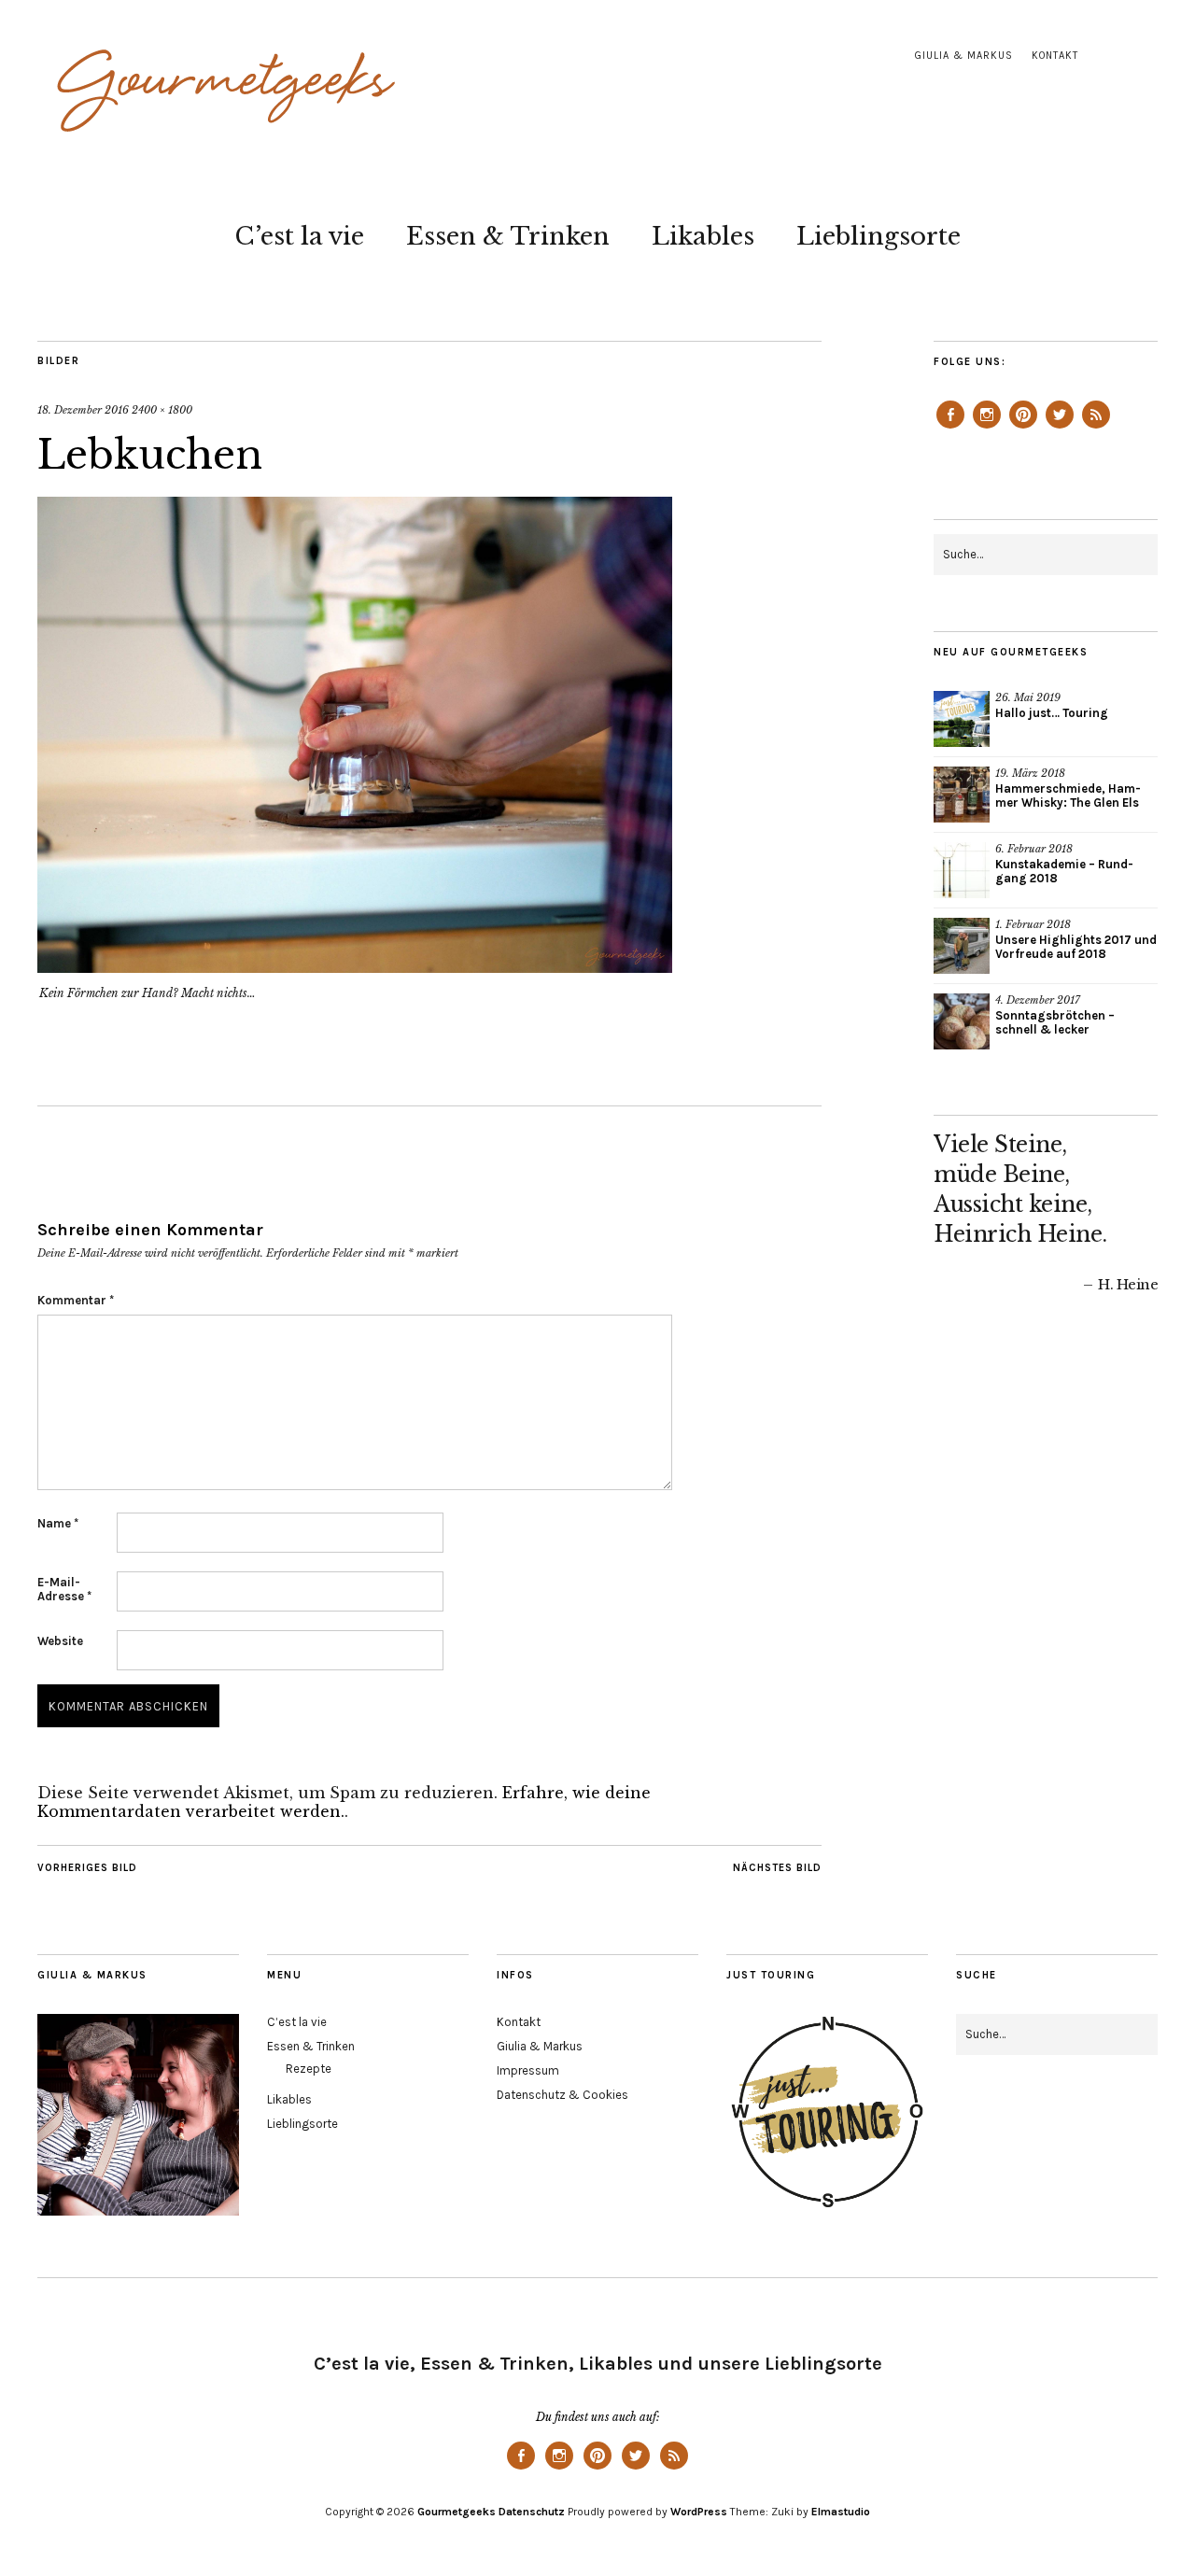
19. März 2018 (1030, 773)
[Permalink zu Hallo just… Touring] (962, 719)
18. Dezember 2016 (83, 410)
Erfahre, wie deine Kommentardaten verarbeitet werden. (344, 1802)
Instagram (987, 428)
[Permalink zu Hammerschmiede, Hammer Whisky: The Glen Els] (962, 795)
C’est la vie (299, 236)
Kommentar (76, 1300)
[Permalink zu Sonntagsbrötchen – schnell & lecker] (962, 1021)
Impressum (528, 2070)
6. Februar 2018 (1034, 849)
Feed (1096, 428)
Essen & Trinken (508, 236)
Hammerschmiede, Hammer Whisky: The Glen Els (1068, 795)
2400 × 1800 (162, 410)
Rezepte (309, 2069)
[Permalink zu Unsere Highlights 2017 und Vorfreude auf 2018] (962, 946)
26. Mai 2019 (1028, 697)
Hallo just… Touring (1052, 713)
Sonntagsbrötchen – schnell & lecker (1055, 1022)
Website (60, 1641)
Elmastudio (841, 2512)
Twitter (1060, 428)
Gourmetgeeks (457, 2512)
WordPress (699, 2512)
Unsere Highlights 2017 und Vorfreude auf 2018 (1076, 947)
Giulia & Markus (964, 56)
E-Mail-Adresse (64, 1589)
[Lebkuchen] (355, 967)
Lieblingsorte (879, 236)
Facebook (950, 428)
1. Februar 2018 (1033, 924)
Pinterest (1023, 428)
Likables (703, 236)
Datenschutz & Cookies (562, 2095)
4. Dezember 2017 (1038, 1000)
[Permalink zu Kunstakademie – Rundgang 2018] (962, 870)
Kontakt (1055, 56)
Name (58, 1523)
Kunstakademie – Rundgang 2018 (1064, 871)
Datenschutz (532, 2512)
